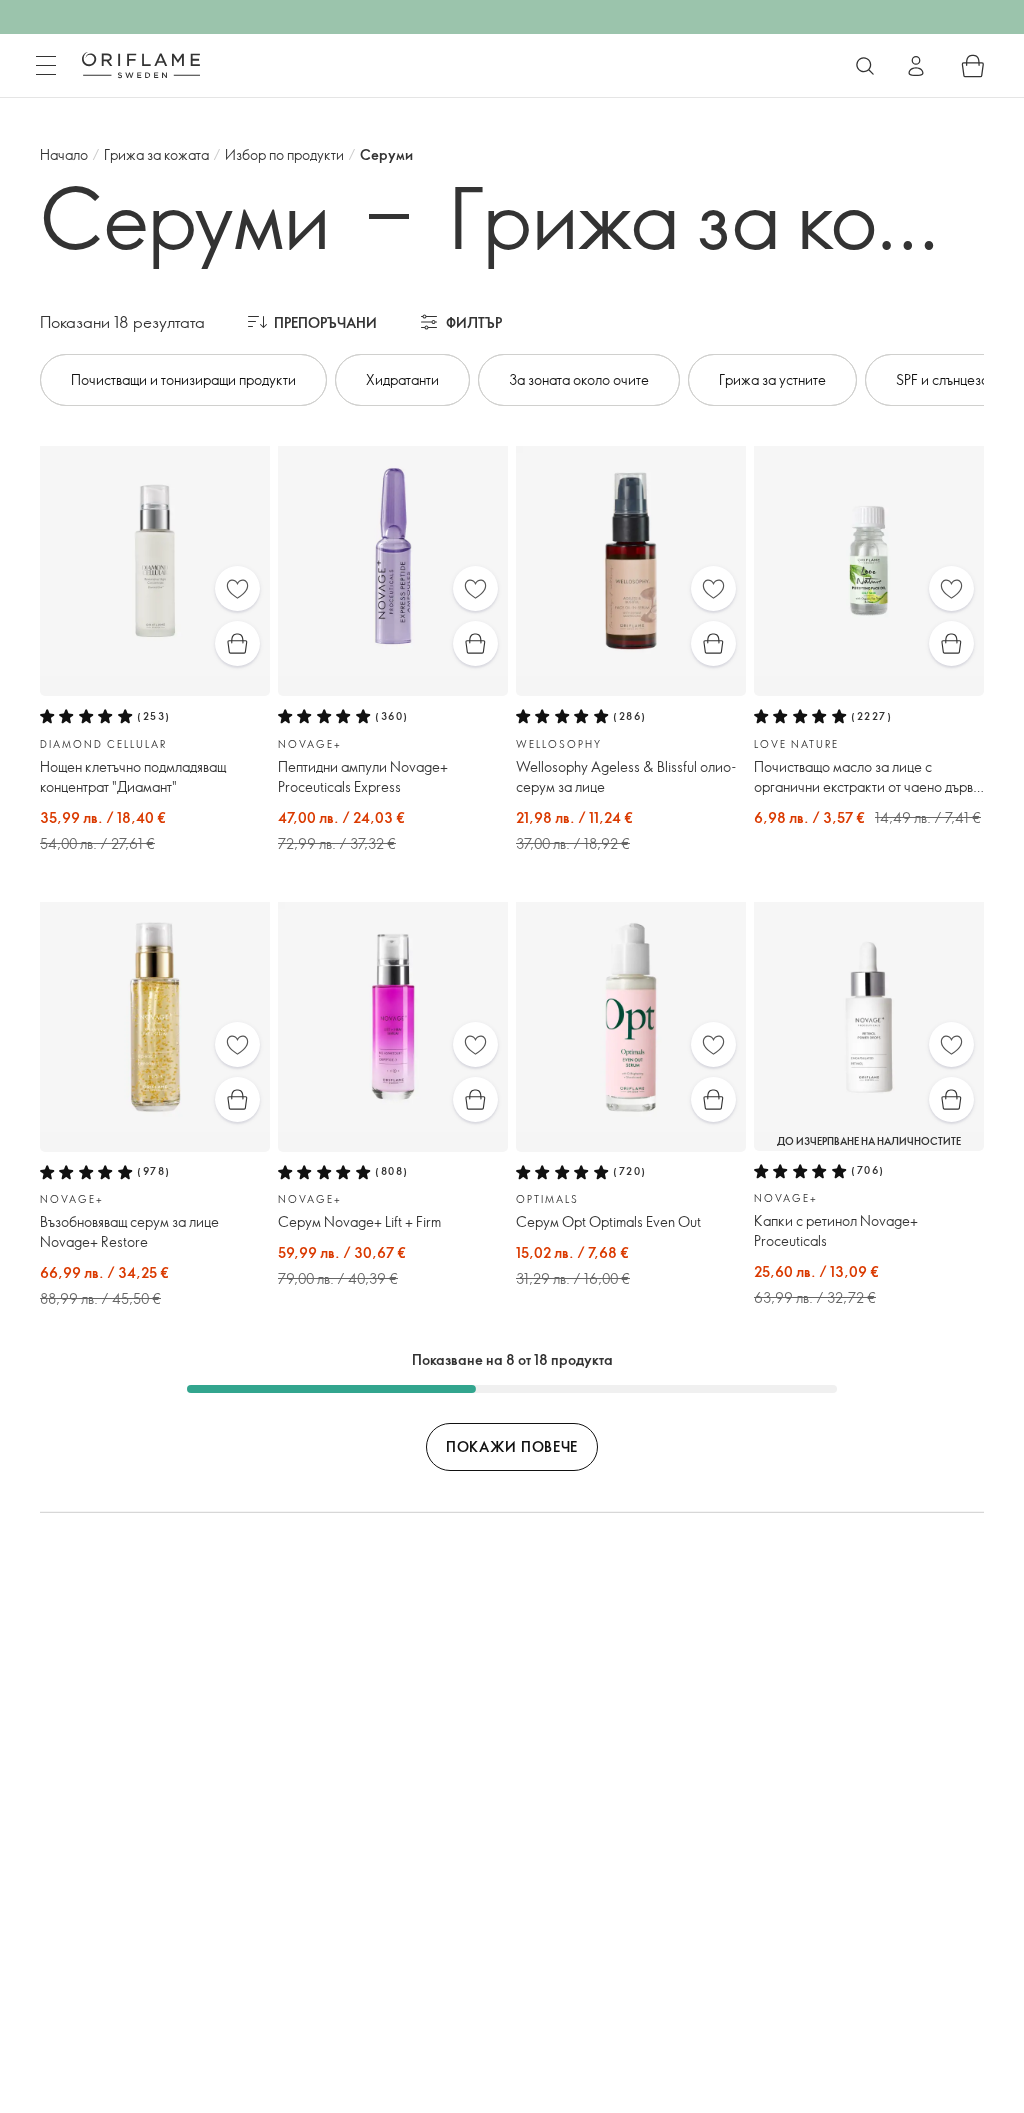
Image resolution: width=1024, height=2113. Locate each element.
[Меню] (46, 66)
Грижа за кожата (156, 154)
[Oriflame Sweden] (141, 65)
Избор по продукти (284, 154)
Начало (64, 154)
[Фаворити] (237, 588)
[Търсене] (865, 66)
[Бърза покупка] (237, 643)
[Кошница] (973, 66)
